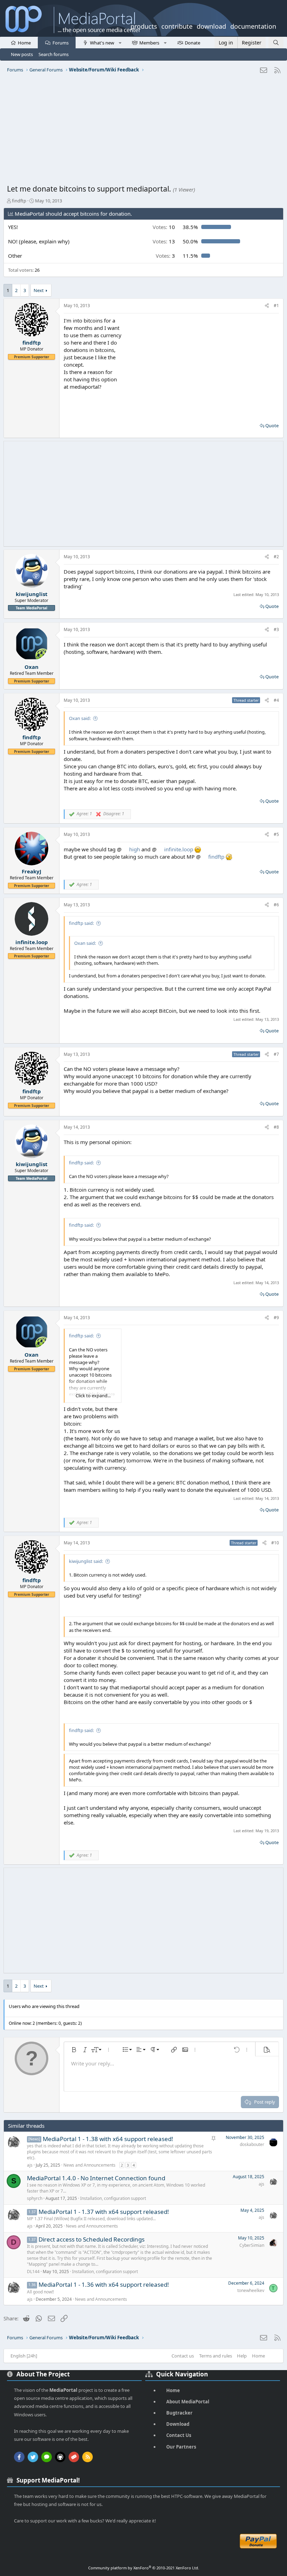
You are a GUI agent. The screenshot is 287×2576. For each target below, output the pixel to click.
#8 (276, 1127)
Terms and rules (216, 2356)
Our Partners (181, 2447)
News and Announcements (89, 2165)
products (144, 26)
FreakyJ (31, 871)
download (211, 26)
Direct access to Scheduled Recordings (92, 2239)
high (135, 849)
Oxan (31, 667)
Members (149, 43)
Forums (61, 43)
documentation (253, 26)
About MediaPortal (188, 2402)
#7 (276, 1054)
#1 (276, 306)
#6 (276, 905)
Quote (272, 425)
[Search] (276, 43)
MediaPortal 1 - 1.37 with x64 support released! (104, 2212)
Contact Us (179, 2435)
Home (24, 43)
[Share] (267, 306)
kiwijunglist (32, 594)
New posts (22, 54)
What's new (102, 43)
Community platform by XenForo (144, 2568)
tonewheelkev (251, 2290)
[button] (120, 42)
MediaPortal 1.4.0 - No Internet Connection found (96, 2178)
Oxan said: (80, 718)
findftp (19, 201)
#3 (276, 629)
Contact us (183, 2356)
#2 (276, 557)
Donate (192, 43)
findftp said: (81, 923)
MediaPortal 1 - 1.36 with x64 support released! (104, 2284)
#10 (275, 1543)
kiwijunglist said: (86, 1561)
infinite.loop (179, 849)
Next (39, 290)
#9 (276, 1318)
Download (178, 2424)
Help (242, 2356)
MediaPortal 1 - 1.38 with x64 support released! (108, 2139)
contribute (177, 26)
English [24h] (24, 2356)
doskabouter (252, 2144)
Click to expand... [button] (93, 1396)
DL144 (33, 2272)
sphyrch (35, 2198)
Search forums (54, 54)
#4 (276, 700)
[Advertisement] (143, 131)
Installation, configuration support (113, 2198)
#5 (276, 834)
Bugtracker (179, 2413)
